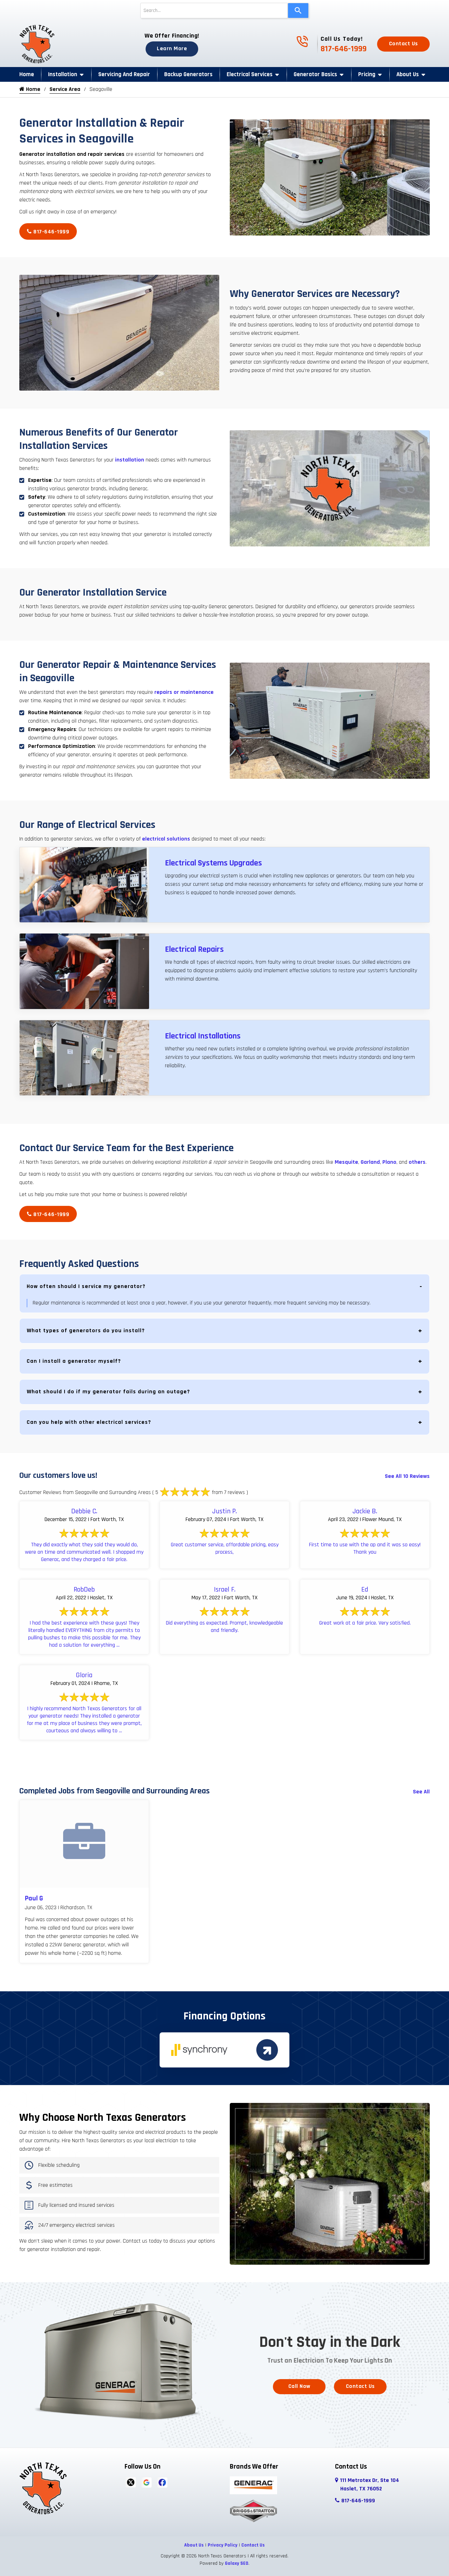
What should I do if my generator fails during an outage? (108, 1392)
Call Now (299, 2386)
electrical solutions (166, 839)
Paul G (34, 1898)
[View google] (146, 2482)
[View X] (131, 2482)
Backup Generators (188, 74)
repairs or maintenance (183, 692)
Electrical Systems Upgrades (213, 863)
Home (27, 74)
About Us (408, 74)
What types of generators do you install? (86, 1331)
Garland (370, 1162)
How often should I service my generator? (86, 1286)
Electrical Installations (203, 1036)
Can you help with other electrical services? (89, 1422)
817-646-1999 (344, 49)
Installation (63, 74)
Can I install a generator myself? (74, 1361)
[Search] (298, 11)
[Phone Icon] (302, 45)
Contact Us (404, 44)
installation (130, 460)
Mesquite (346, 1162)
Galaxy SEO (237, 2563)
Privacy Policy (223, 2545)
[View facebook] (162, 2482)
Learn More (172, 49)
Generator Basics (315, 74)
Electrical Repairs (194, 949)
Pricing (367, 74)
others (416, 1162)
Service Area (65, 89)
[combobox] (214, 11)
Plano (389, 1162)
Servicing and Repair (124, 74)
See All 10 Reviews (407, 1476)
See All (421, 1792)
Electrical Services (250, 74)
